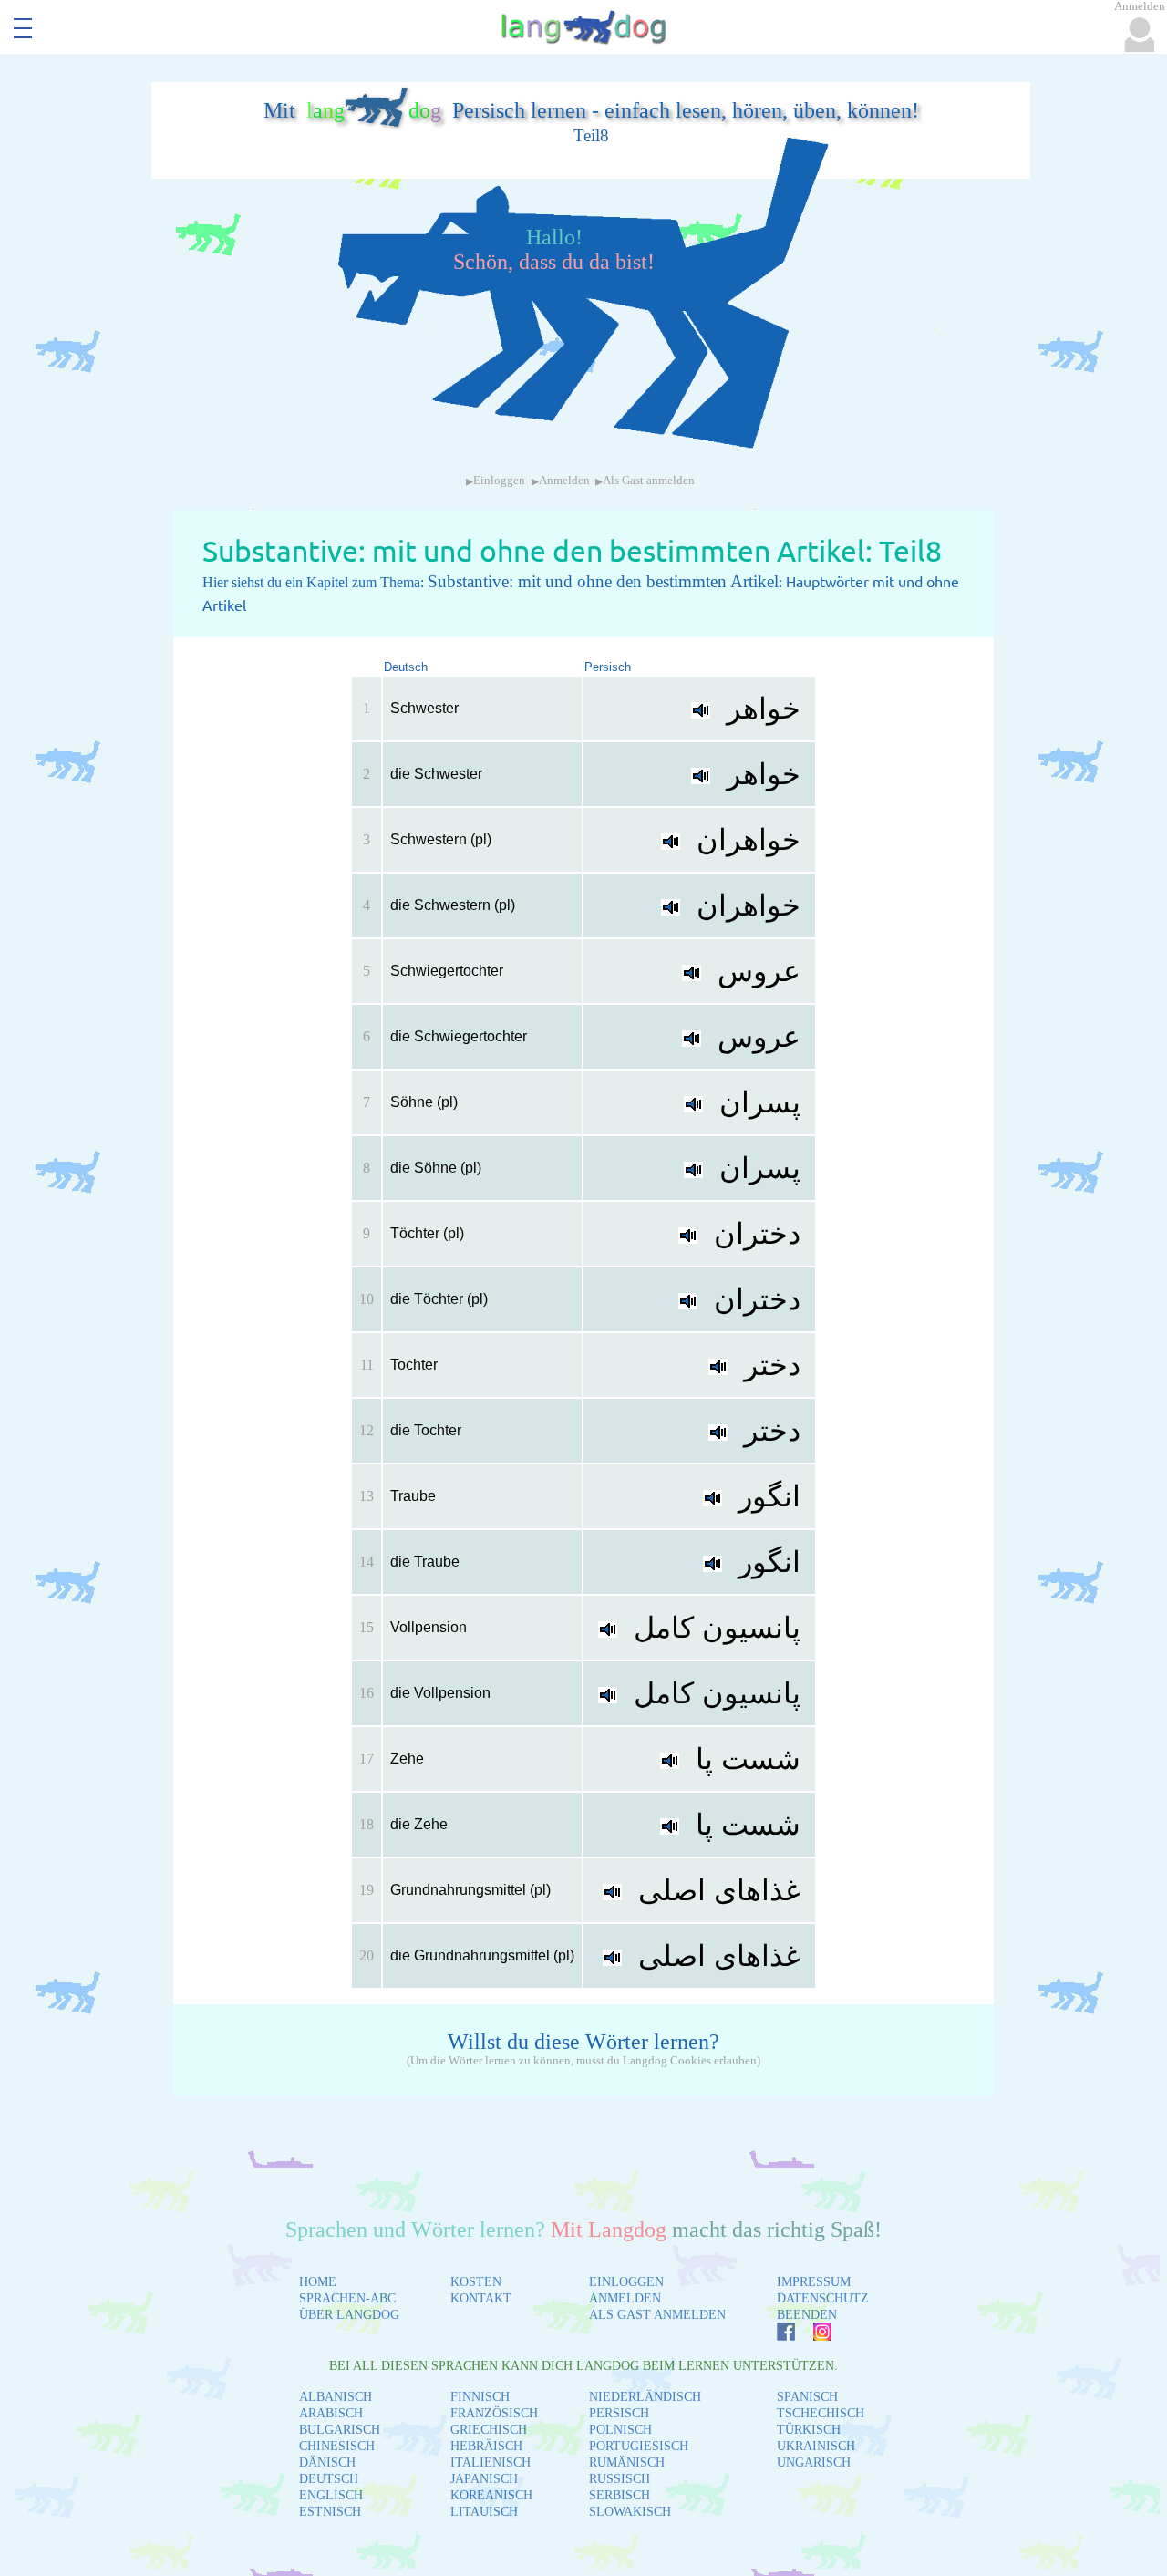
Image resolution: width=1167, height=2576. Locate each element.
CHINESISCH (337, 2446)
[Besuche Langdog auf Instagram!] (813, 2336)
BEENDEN (807, 2315)
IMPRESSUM (814, 2282)
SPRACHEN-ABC (347, 2298)
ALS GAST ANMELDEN (657, 2315)
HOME (318, 2282)
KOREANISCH (491, 2495)
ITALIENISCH (491, 2462)
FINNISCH (480, 2397)
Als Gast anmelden (649, 481)
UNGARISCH (814, 2462)
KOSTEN (476, 2282)
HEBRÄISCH (486, 2446)
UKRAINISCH (816, 2446)
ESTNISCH (330, 2512)
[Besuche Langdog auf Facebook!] (777, 2336)
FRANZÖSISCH (494, 2413)
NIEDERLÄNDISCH (645, 2397)
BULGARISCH (340, 2430)
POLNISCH (620, 2430)
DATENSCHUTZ (823, 2298)
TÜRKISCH (809, 2430)
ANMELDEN (625, 2298)
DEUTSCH (329, 2479)
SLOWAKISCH (630, 2512)
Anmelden (564, 481)
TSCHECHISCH (821, 2413)
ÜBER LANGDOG (349, 2315)
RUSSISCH (620, 2479)
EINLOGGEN (626, 2282)
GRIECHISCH (489, 2430)
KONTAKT (481, 2298)
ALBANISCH (336, 2397)
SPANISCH (807, 2397)
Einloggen (499, 481)
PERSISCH (619, 2413)
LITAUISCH (484, 2512)
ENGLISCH (331, 2495)
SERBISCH (620, 2495)
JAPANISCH (484, 2479)
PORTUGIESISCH (639, 2446)
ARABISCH (331, 2413)
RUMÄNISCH (627, 2462)
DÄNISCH (327, 2462)
